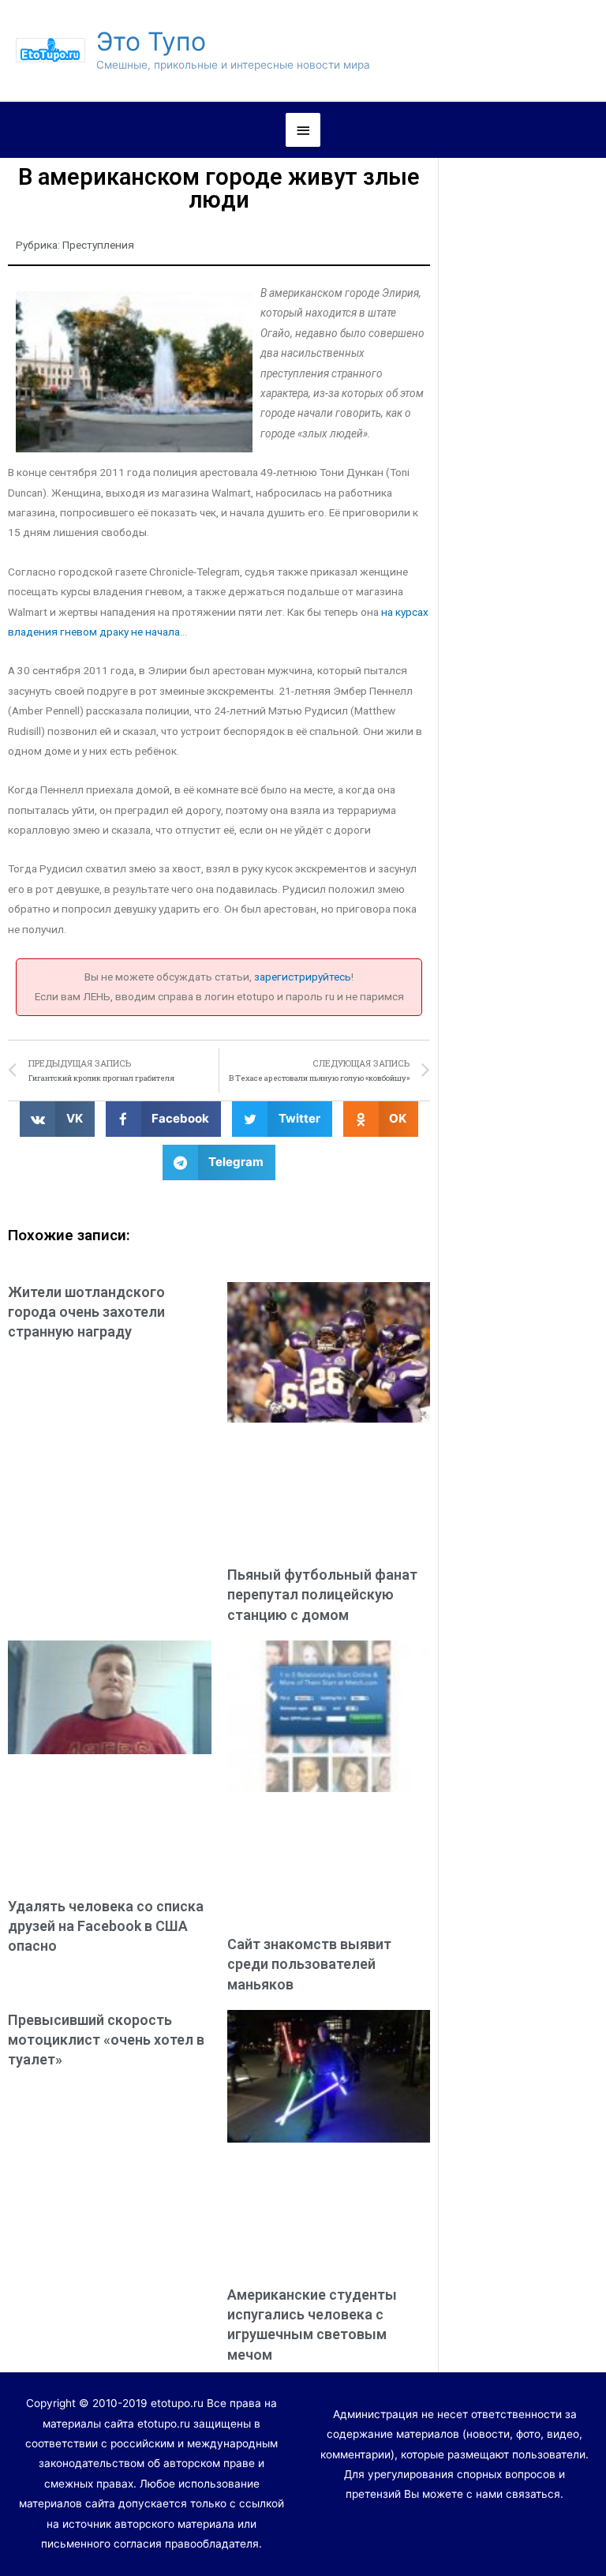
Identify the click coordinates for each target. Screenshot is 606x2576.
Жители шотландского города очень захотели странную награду (86, 1312)
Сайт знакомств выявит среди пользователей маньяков (309, 1964)
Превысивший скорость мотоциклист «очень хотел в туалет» (106, 2040)
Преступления (98, 245)
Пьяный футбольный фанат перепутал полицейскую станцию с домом (322, 1594)
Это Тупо (151, 41)
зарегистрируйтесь (303, 977)
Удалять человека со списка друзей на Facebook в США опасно (106, 1926)
